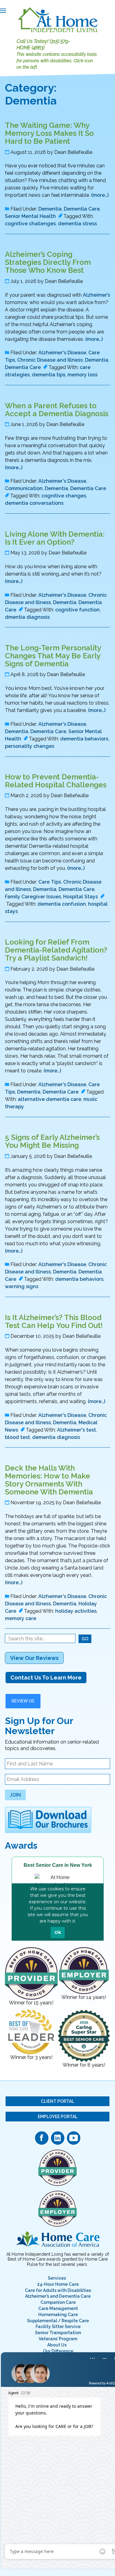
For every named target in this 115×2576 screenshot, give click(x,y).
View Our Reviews (34, 1658)
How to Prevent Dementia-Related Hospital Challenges (56, 781)
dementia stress (77, 224)
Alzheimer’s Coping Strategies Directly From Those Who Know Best (48, 262)
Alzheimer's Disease (62, 353)
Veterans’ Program (58, 2339)
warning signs (22, 1286)
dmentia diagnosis (27, 617)
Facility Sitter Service (58, 2327)
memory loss (82, 375)
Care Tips (50, 882)
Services (57, 2278)
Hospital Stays (80, 897)
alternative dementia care (50, 1099)
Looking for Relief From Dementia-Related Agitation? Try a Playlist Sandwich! (56, 950)
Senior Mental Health (30, 216)
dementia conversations (34, 503)
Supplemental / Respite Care (58, 2321)
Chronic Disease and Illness (50, 360)
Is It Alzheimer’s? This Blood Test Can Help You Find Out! (54, 1321)
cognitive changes (64, 496)
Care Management (58, 2308)
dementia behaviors (84, 739)
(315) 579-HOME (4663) (43, 44)
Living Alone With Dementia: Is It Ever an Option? (55, 538)
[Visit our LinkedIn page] (58, 2138)
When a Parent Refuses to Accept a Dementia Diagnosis (57, 410)
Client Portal (57, 2101)
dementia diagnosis (56, 1437)
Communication (24, 488)
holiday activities (76, 1611)
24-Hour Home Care (58, 2284)
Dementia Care (82, 209)
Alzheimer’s (96, 295)
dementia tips (49, 375)
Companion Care (58, 2302)
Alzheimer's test (77, 1430)
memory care (21, 1618)
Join (15, 1795)
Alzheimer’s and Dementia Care (58, 2296)
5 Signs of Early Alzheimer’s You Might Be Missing (52, 1141)
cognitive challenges (30, 224)
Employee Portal (58, 2117)
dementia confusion (62, 904)
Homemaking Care (58, 2315)
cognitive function (77, 610)
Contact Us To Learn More (46, 1678)
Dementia (50, 209)
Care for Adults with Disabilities (58, 2290)
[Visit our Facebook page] (42, 2138)
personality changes (30, 746)
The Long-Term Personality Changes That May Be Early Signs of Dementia (53, 656)
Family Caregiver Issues (33, 897)
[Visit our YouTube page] (74, 2138)
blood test (17, 1437)
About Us (57, 2345)
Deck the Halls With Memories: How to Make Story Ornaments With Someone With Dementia (49, 1480)
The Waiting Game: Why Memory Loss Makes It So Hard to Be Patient (49, 133)
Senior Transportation (58, 2333)
